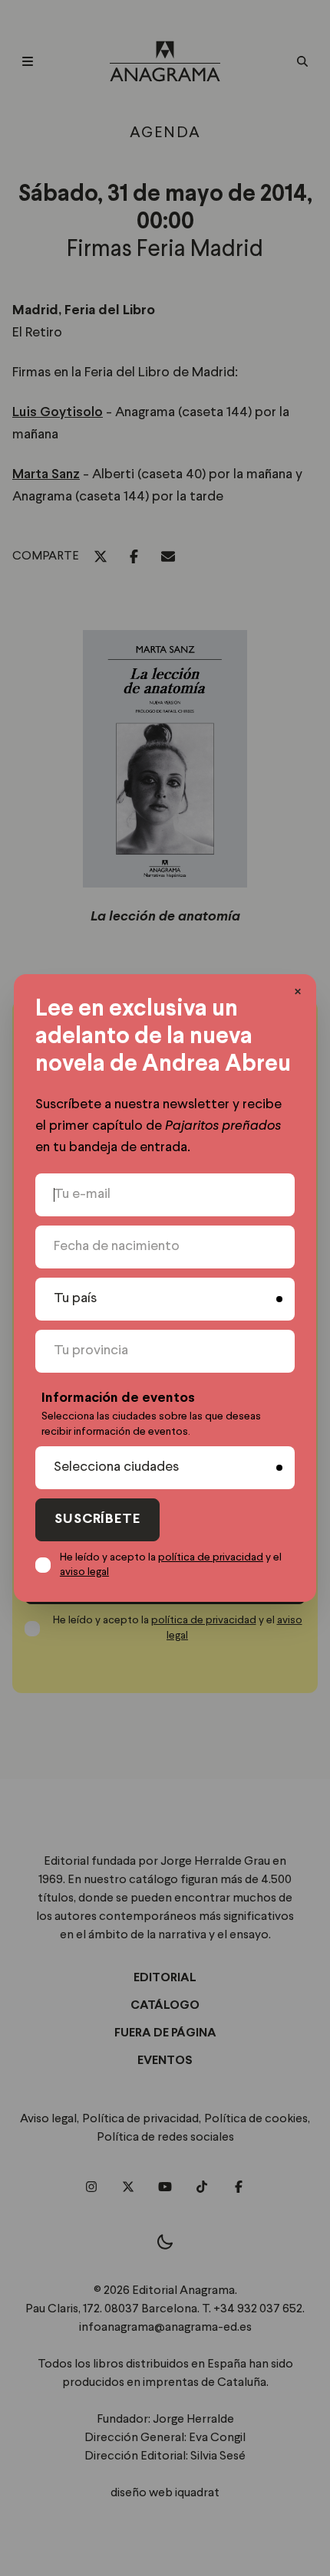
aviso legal (84, 1572)
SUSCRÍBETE (97, 1519)
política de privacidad (211, 1557)
